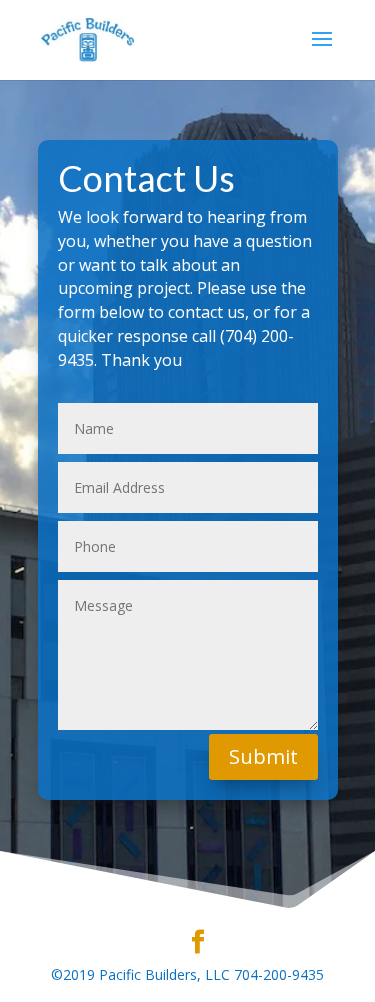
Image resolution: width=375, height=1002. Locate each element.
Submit (263, 756)
